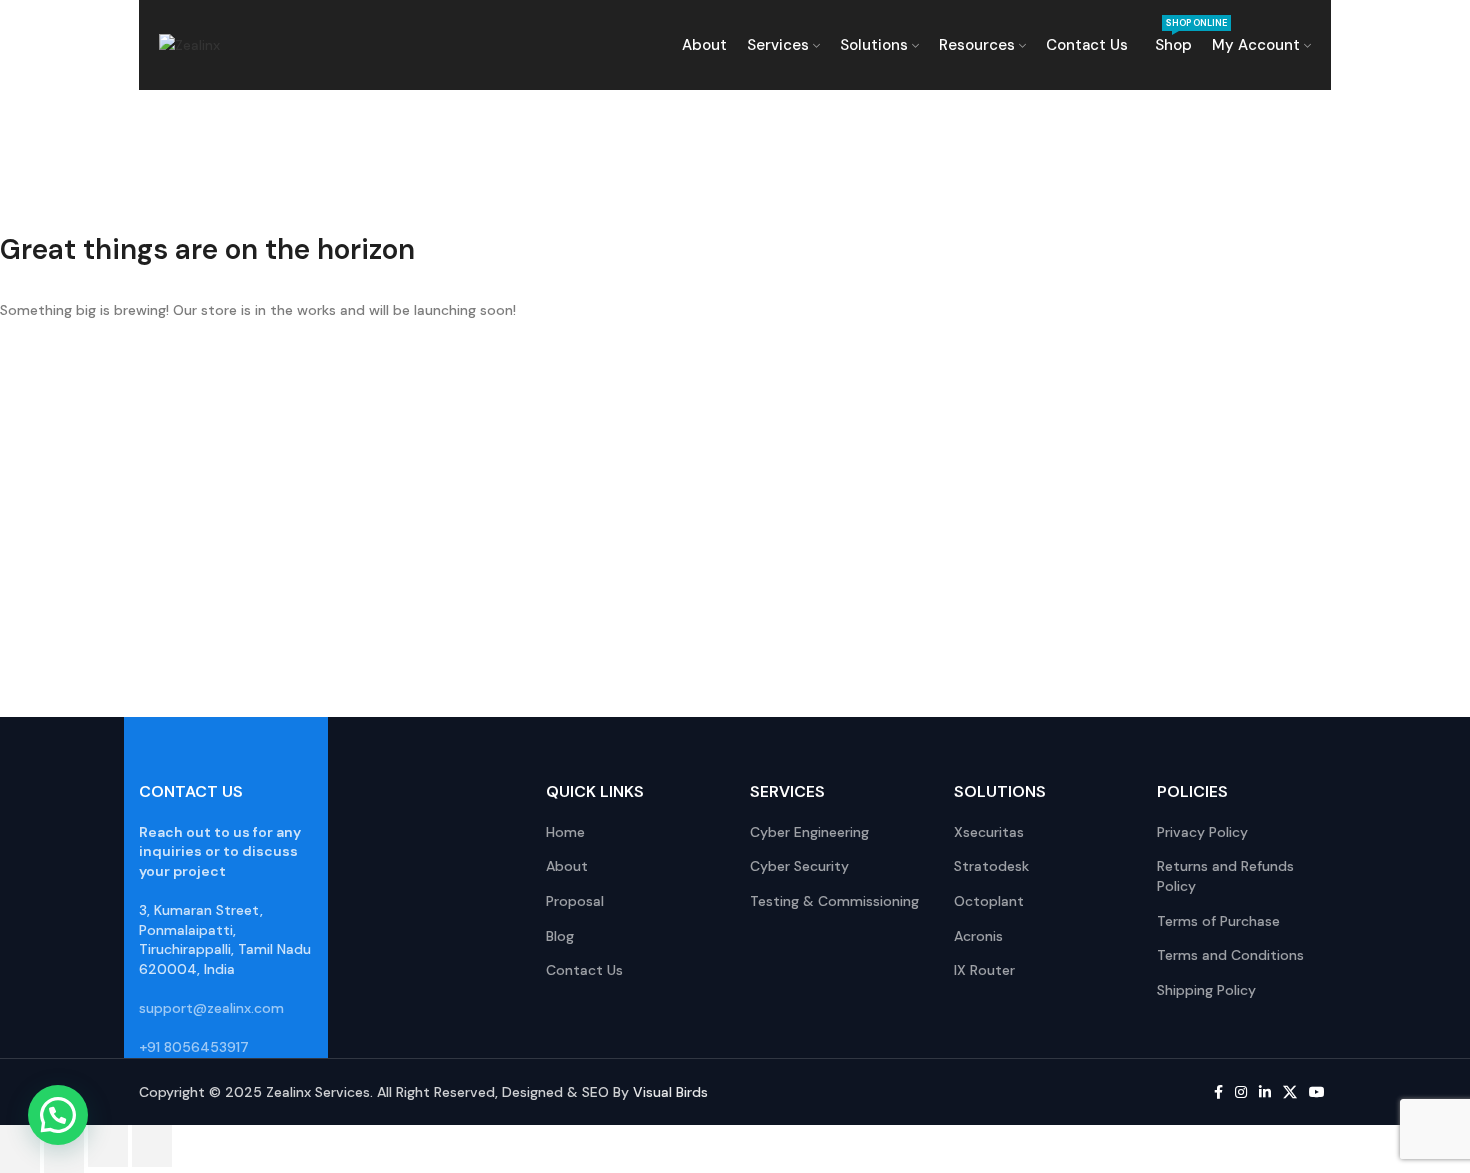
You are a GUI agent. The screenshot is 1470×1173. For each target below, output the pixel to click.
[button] (58, 1115)
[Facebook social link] (1218, 1092)
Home (565, 832)
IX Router (984, 970)
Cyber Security (799, 866)
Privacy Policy (1202, 832)
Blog (560, 936)
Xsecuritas (989, 832)
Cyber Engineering (809, 832)
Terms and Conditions (1230, 955)
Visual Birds (670, 1092)
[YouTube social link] (1317, 1092)
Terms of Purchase (1218, 921)
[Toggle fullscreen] (64, 1146)
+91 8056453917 (194, 1047)
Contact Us (584, 970)
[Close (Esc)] (152, 1146)
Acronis (978, 936)
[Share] (108, 1146)
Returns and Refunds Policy (1225, 876)
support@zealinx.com (211, 1008)
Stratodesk (991, 866)
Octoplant (989, 901)
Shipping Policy (1206, 990)
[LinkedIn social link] (1265, 1092)
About (567, 866)
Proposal (575, 901)
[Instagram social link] (1241, 1092)
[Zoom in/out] (20, 1146)
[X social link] (1290, 1092)
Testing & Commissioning (834, 901)
